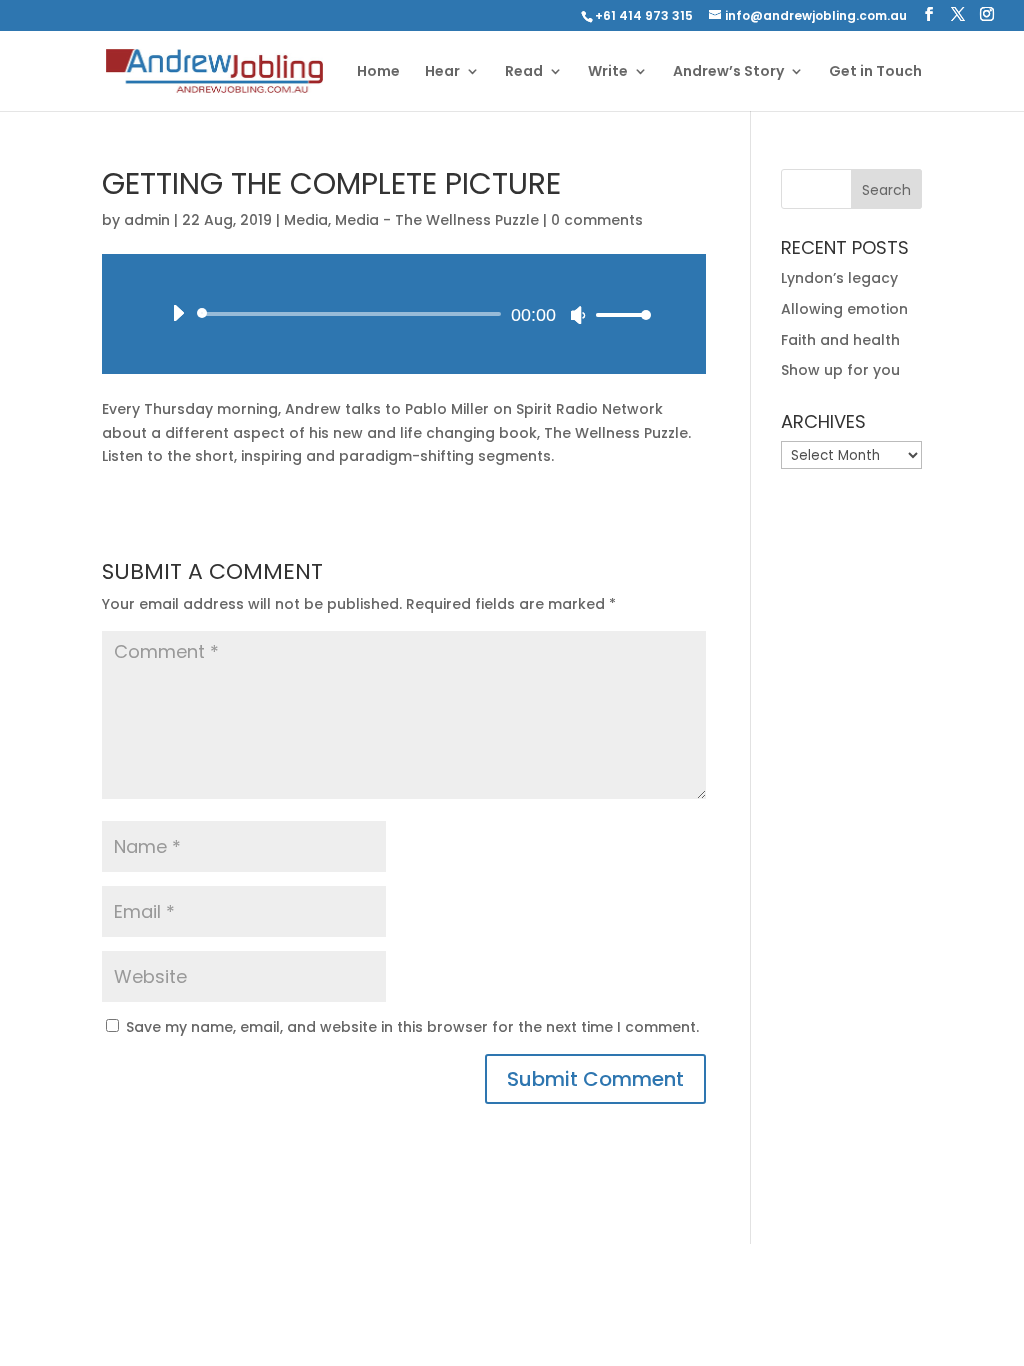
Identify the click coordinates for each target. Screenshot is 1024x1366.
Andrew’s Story (728, 72)
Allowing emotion (844, 309)
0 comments (597, 220)
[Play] (178, 313)
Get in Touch (875, 72)
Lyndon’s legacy (839, 278)
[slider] (618, 314)
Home (378, 72)
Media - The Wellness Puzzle (437, 220)
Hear (442, 72)
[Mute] (578, 315)
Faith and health (840, 340)
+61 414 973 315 (644, 15)
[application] (403, 314)
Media (306, 220)
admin (147, 220)
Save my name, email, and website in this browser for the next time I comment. (412, 1027)
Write (608, 72)
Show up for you (840, 370)
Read (524, 72)
